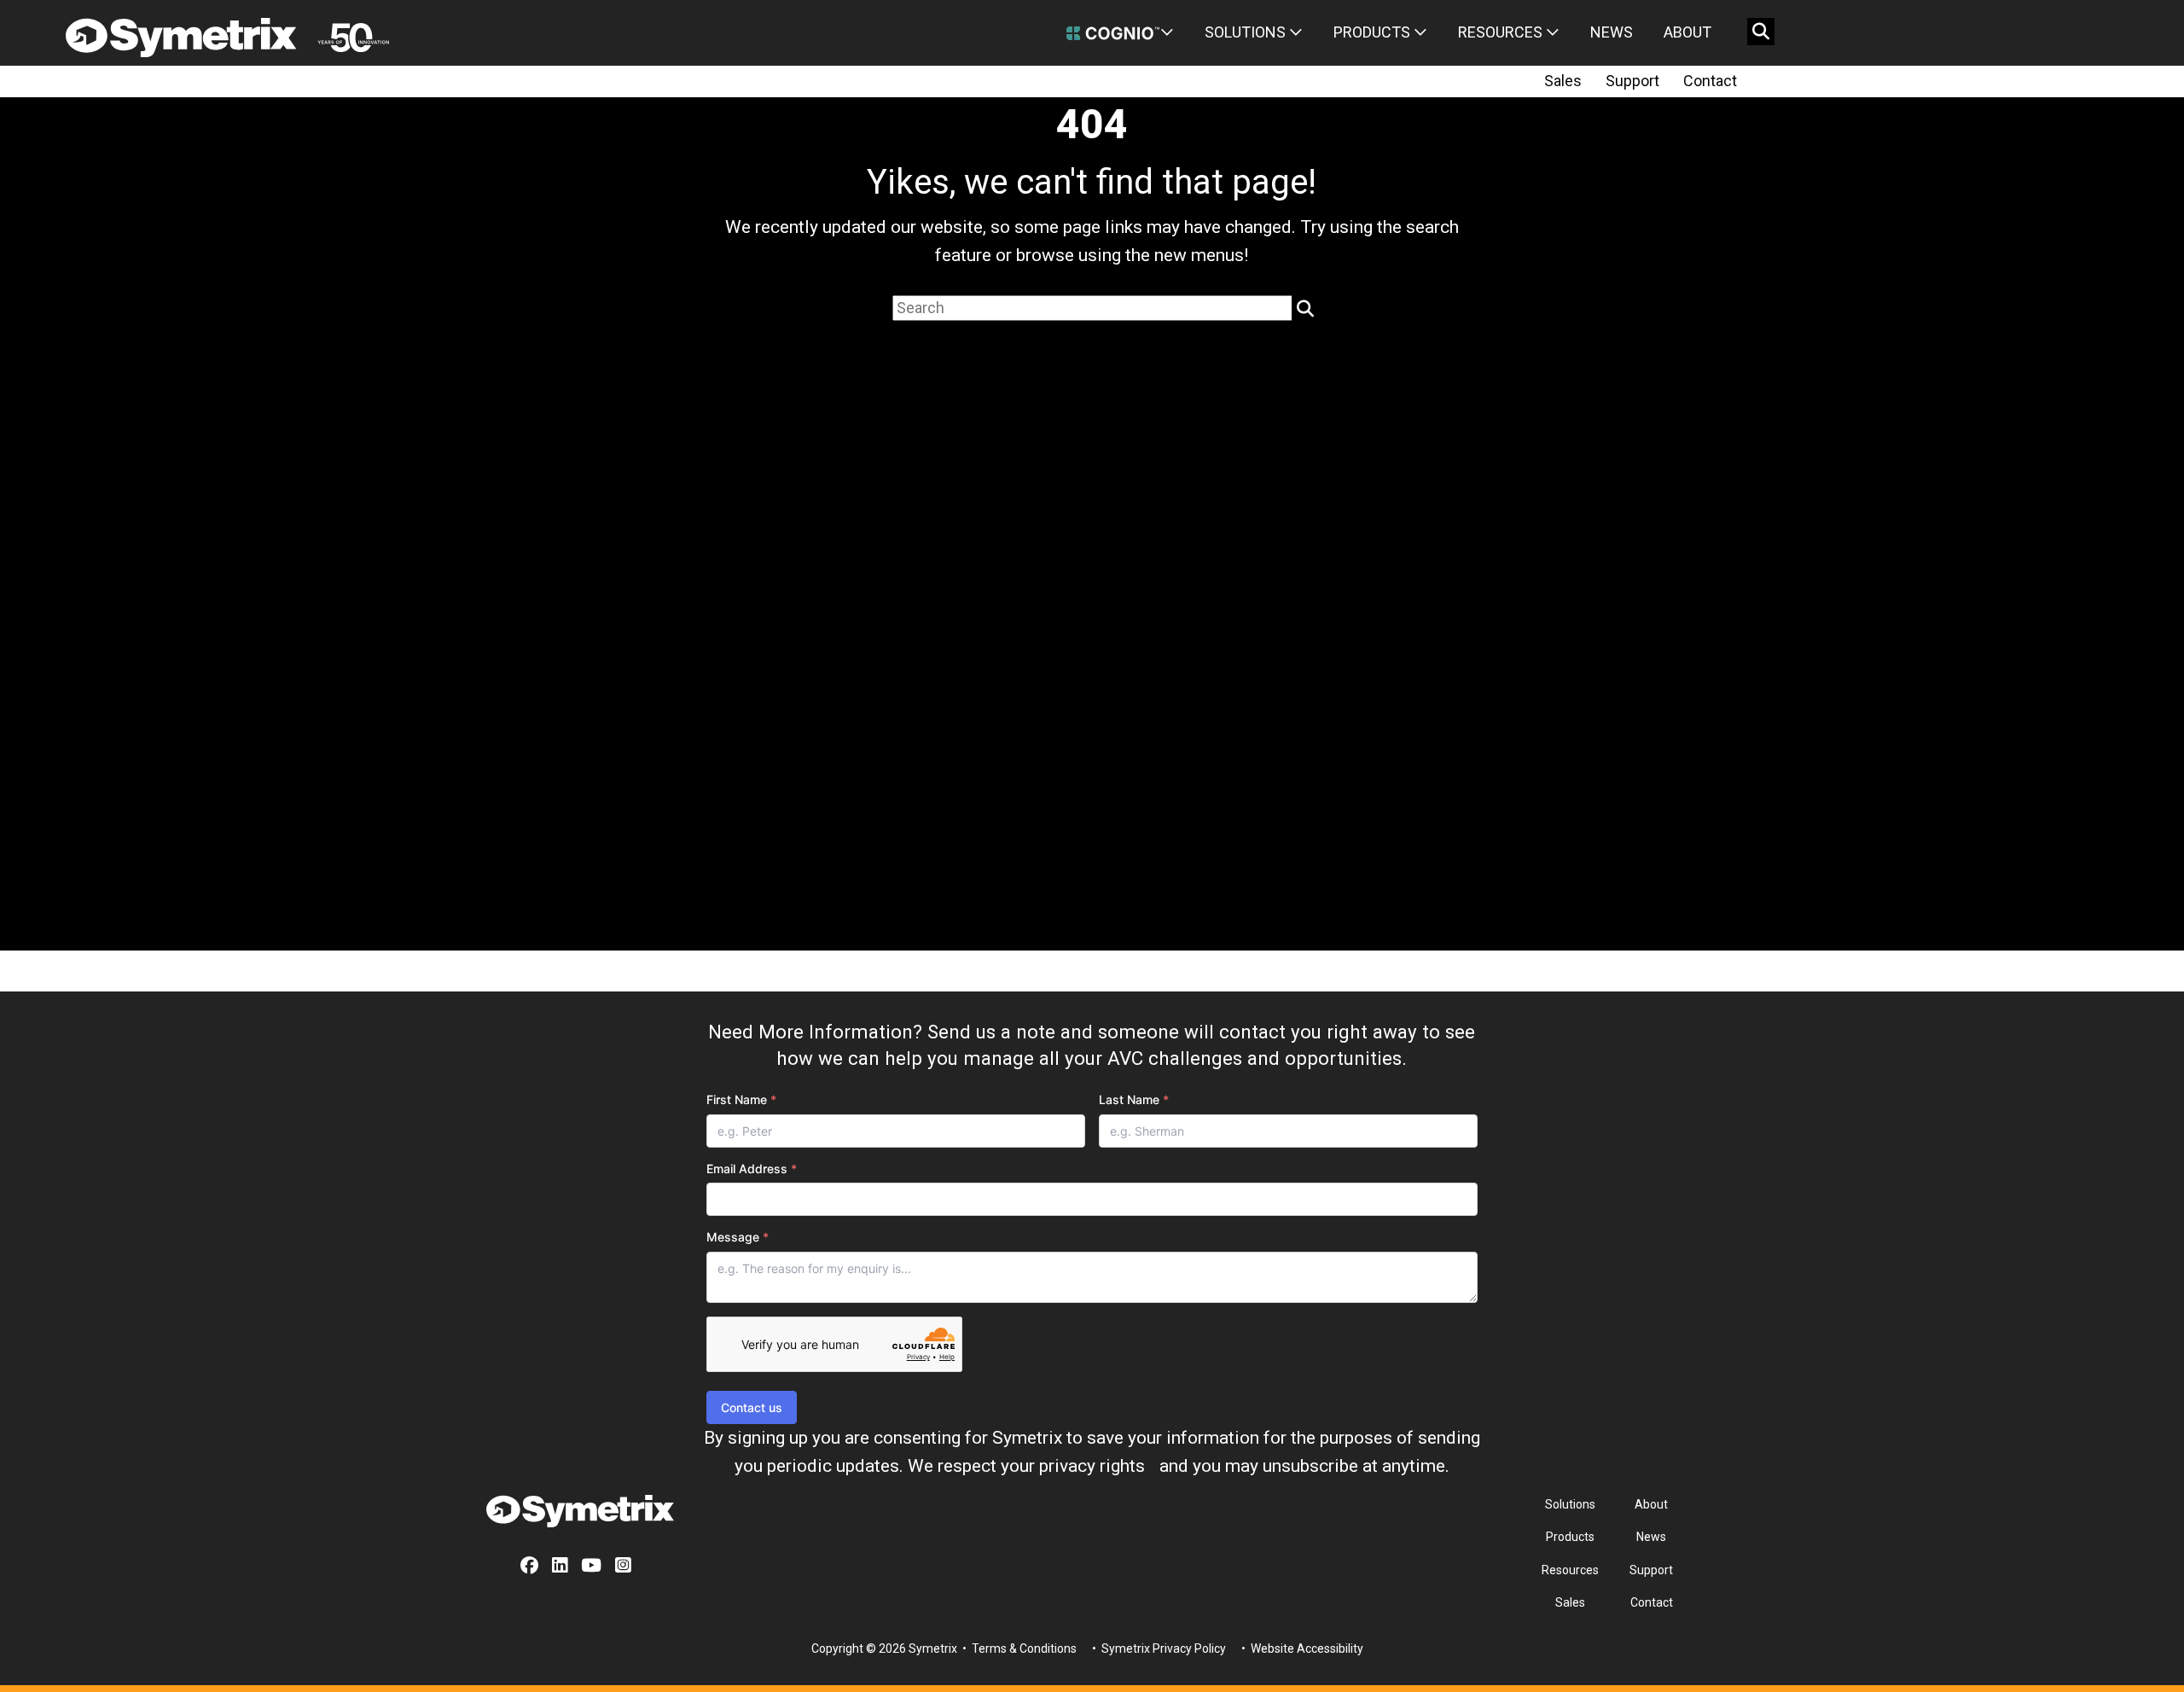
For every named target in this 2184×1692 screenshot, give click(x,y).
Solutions (1247, 32)
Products (1374, 32)
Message (738, 1237)
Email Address (752, 1169)
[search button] (1761, 32)
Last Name (1134, 1099)
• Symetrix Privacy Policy (1158, 1648)
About (1687, 32)
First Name (741, 1099)
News (1612, 32)
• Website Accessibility (1301, 1648)
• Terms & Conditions (1018, 1648)
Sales (1563, 81)
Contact (1710, 81)
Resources (1502, 32)
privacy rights (1092, 1466)
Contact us (752, 1407)
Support (1632, 81)
